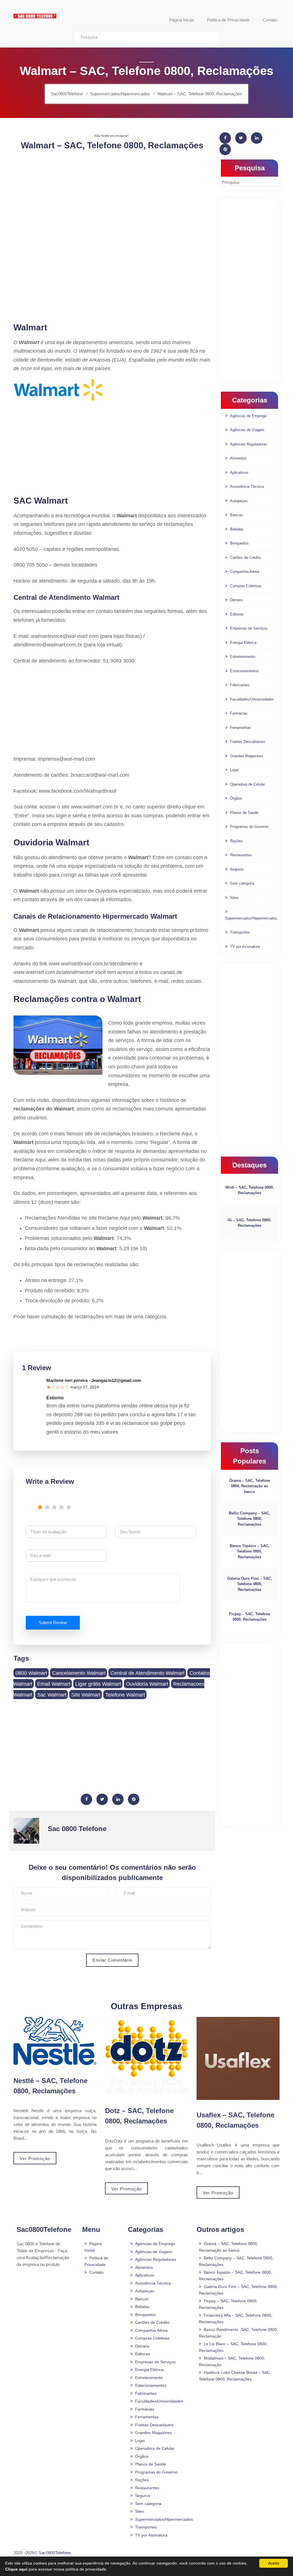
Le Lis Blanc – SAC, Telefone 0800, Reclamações (233, 2347)
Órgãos (236, 798)
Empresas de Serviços (249, 628)
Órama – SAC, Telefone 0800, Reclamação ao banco (250, 1486)
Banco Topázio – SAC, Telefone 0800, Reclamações (250, 1551)
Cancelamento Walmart (79, 1673)
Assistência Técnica (247, 487)
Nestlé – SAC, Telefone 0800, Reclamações (51, 2086)
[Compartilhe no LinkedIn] (118, 1799)
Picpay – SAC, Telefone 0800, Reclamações (250, 1617)
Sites (234, 898)
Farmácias (239, 713)
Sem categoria (242, 883)
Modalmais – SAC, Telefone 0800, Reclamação (232, 2361)
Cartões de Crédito (246, 558)
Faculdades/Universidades (252, 699)
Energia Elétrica (243, 643)
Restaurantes (241, 855)
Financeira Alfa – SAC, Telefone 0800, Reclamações (236, 2318)
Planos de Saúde (244, 813)
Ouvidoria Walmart (147, 1684)
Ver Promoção (35, 2158)
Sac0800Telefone (55, 2553)
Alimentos (238, 458)
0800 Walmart (31, 1673)
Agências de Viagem (247, 430)
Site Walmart (86, 1695)
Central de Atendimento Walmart (148, 1673)
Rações (236, 841)
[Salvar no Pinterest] (134, 1799)
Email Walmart (54, 1684)
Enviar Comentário (112, 1960)
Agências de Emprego (248, 416)
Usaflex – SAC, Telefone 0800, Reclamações (235, 2120)
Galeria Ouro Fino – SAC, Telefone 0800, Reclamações (250, 1584)
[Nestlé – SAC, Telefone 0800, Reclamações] (55, 2041)
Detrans (236, 600)
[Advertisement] (112, 196)
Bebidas (237, 529)
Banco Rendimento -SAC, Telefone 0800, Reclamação (238, 2333)
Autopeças (239, 501)
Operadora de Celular (248, 784)
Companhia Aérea (245, 572)
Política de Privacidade (96, 2261)
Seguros (237, 869)
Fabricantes (240, 685)
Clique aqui (16, 2569)
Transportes (240, 932)
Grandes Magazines (247, 756)
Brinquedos (239, 543)
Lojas (234, 770)
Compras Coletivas (246, 586)
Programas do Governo (249, 827)
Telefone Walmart (125, 1695)
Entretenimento (243, 657)
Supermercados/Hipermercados (251, 918)
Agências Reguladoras (249, 444)
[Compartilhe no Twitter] (102, 1799)
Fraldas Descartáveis (248, 742)
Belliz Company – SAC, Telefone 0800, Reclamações (250, 1519)
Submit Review (53, 1623)
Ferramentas (240, 728)
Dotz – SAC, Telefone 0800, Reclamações (139, 2116)
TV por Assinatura (245, 947)
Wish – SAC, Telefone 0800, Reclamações (250, 1190)
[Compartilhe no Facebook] (86, 1799)
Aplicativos (239, 473)
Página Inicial (93, 2247)
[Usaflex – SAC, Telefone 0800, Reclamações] (238, 2058)
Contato (96, 2272)
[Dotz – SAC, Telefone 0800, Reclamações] (146, 2056)
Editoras (237, 614)
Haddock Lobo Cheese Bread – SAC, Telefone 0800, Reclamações (235, 2376)
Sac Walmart (52, 1695)
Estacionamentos (245, 671)
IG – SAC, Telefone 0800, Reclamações (250, 1223)
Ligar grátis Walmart (98, 1684)
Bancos (236, 515)
